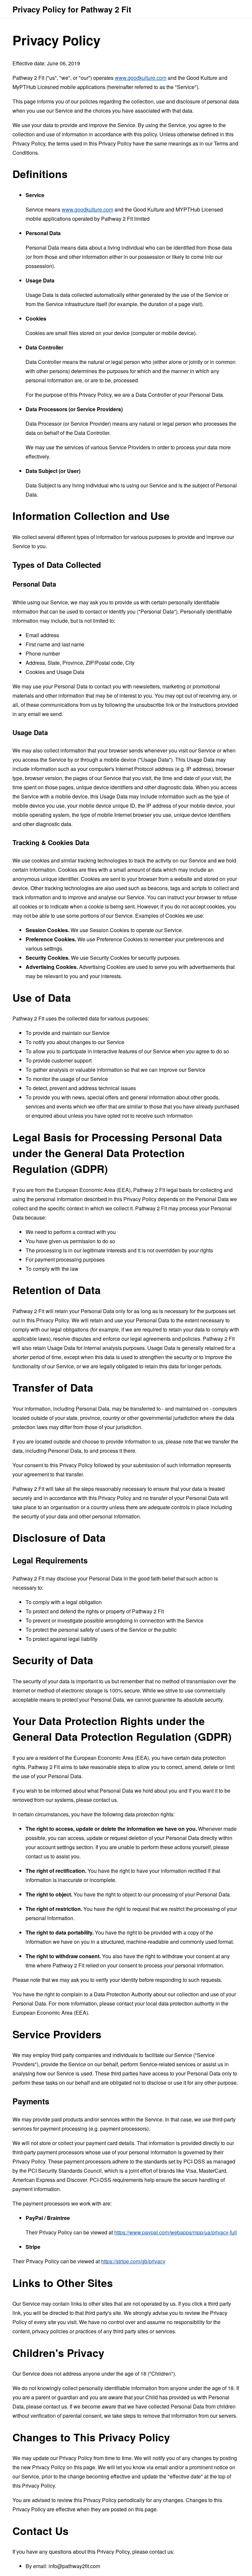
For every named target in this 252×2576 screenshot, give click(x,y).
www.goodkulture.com (141, 78)
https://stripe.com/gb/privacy (133, 2261)
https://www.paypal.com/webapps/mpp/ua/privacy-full (176, 2232)
